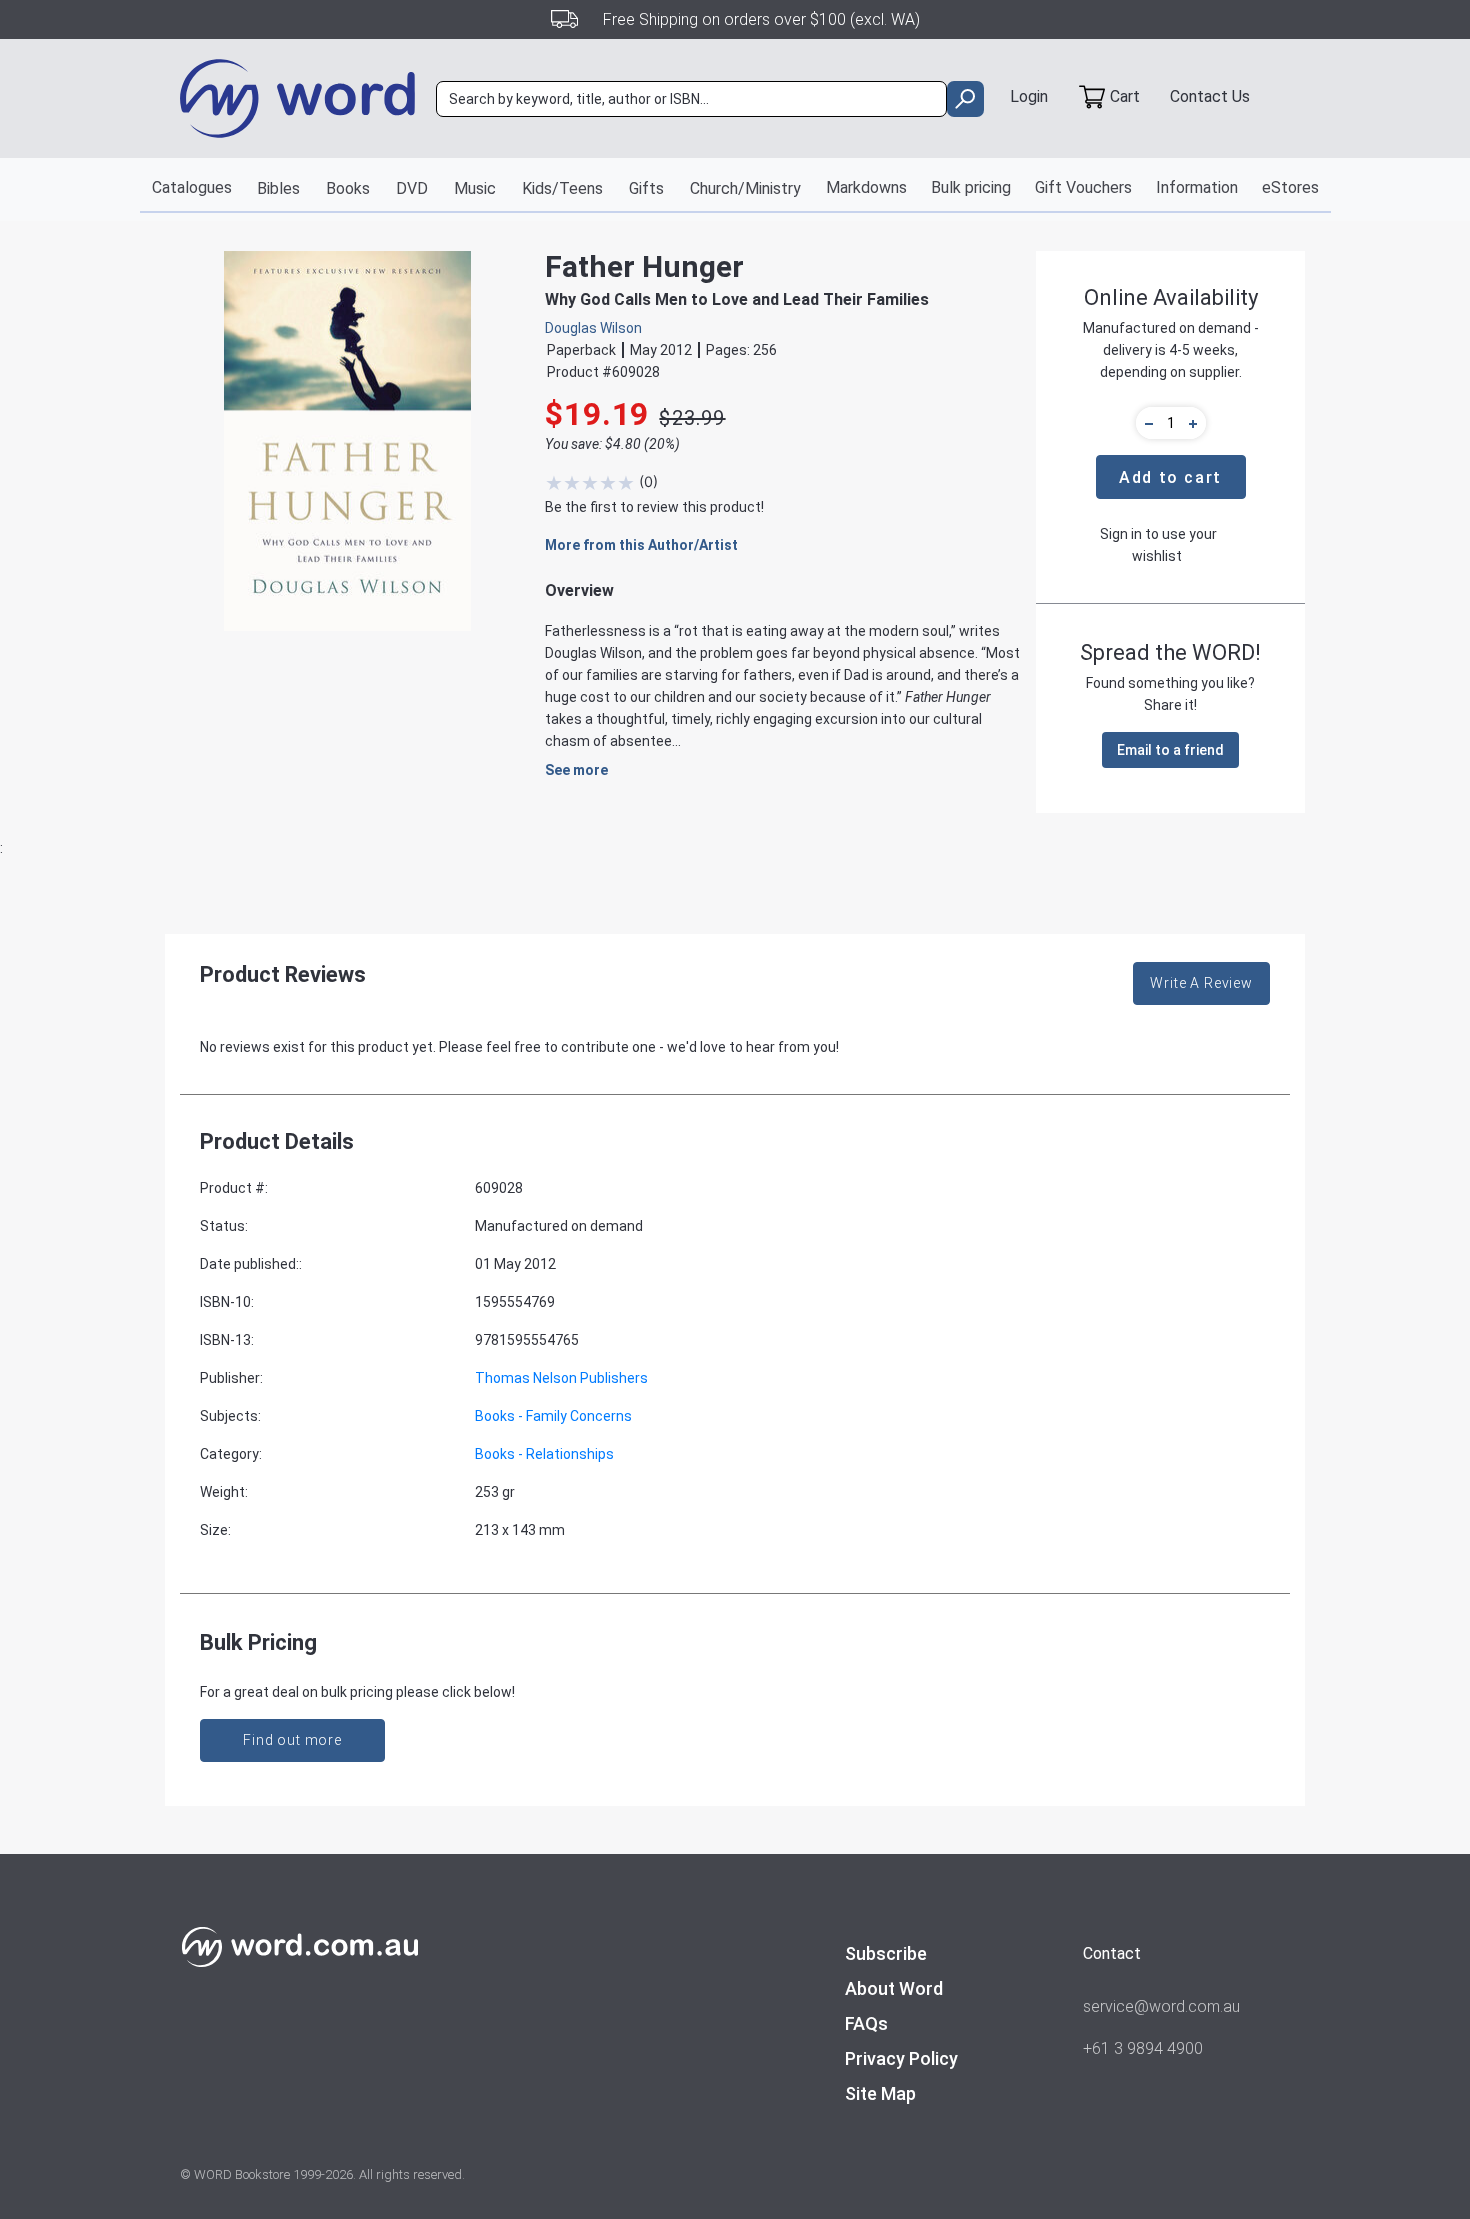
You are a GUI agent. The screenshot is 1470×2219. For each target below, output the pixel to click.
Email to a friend (1170, 750)
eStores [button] (1290, 187)
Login (1029, 96)
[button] (1146, 423)
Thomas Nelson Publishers (561, 1378)
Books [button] (348, 188)
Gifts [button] (646, 188)
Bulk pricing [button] (971, 187)
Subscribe (886, 1953)
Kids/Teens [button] (562, 188)
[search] (965, 99)
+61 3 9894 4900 (1143, 2048)
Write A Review (1201, 983)
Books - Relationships (544, 1454)
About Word (894, 1988)
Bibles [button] (278, 188)
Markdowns (866, 187)
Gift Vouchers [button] (1083, 187)
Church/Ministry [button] (745, 188)
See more (576, 770)
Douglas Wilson (593, 328)
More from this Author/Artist (641, 545)
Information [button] (1197, 187)
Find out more (292, 1740)
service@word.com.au (1161, 2006)
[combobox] (691, 99)
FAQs (866, 2023)
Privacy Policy (901, 2058)
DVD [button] (412, 188)
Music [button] (475, 188)
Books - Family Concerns (553, 1416)
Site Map (880, 2093)
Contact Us (1210, 96)
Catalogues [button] (192, 187)
